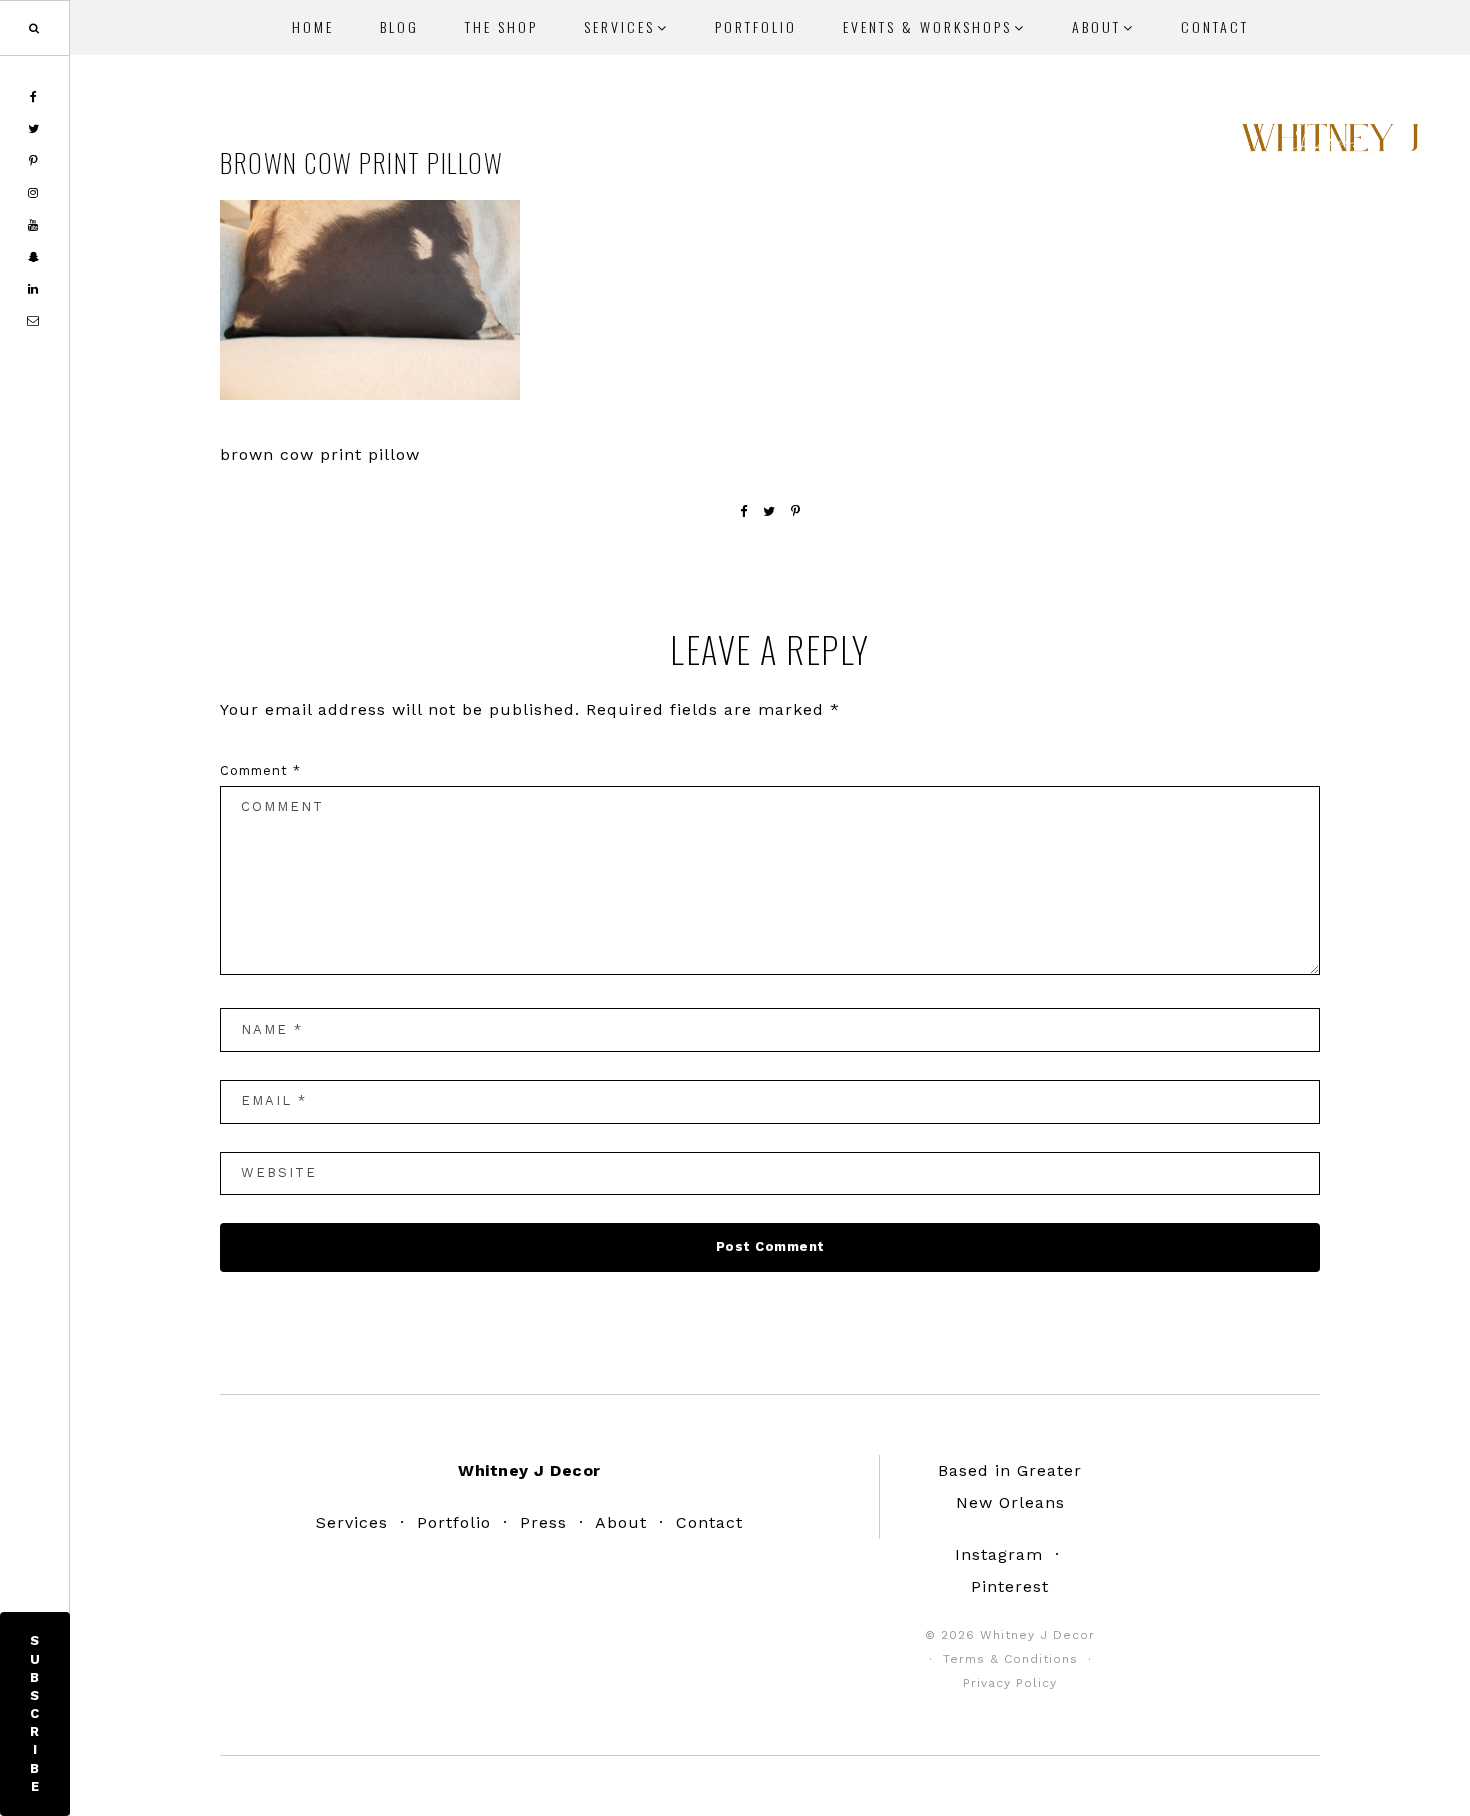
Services (352, 1522)
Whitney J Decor (1330, 145)
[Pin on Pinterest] (796, 511)
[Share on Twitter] (769, 511)
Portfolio (454, 1522)
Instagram (999, 1554)
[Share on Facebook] (744, 511)
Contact (709, 1522)
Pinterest (1010, 1586)
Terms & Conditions (1010, 1659)
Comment (260, 770)
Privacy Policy (1010, 1683)
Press (543, 1522)
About (621, 1522)
